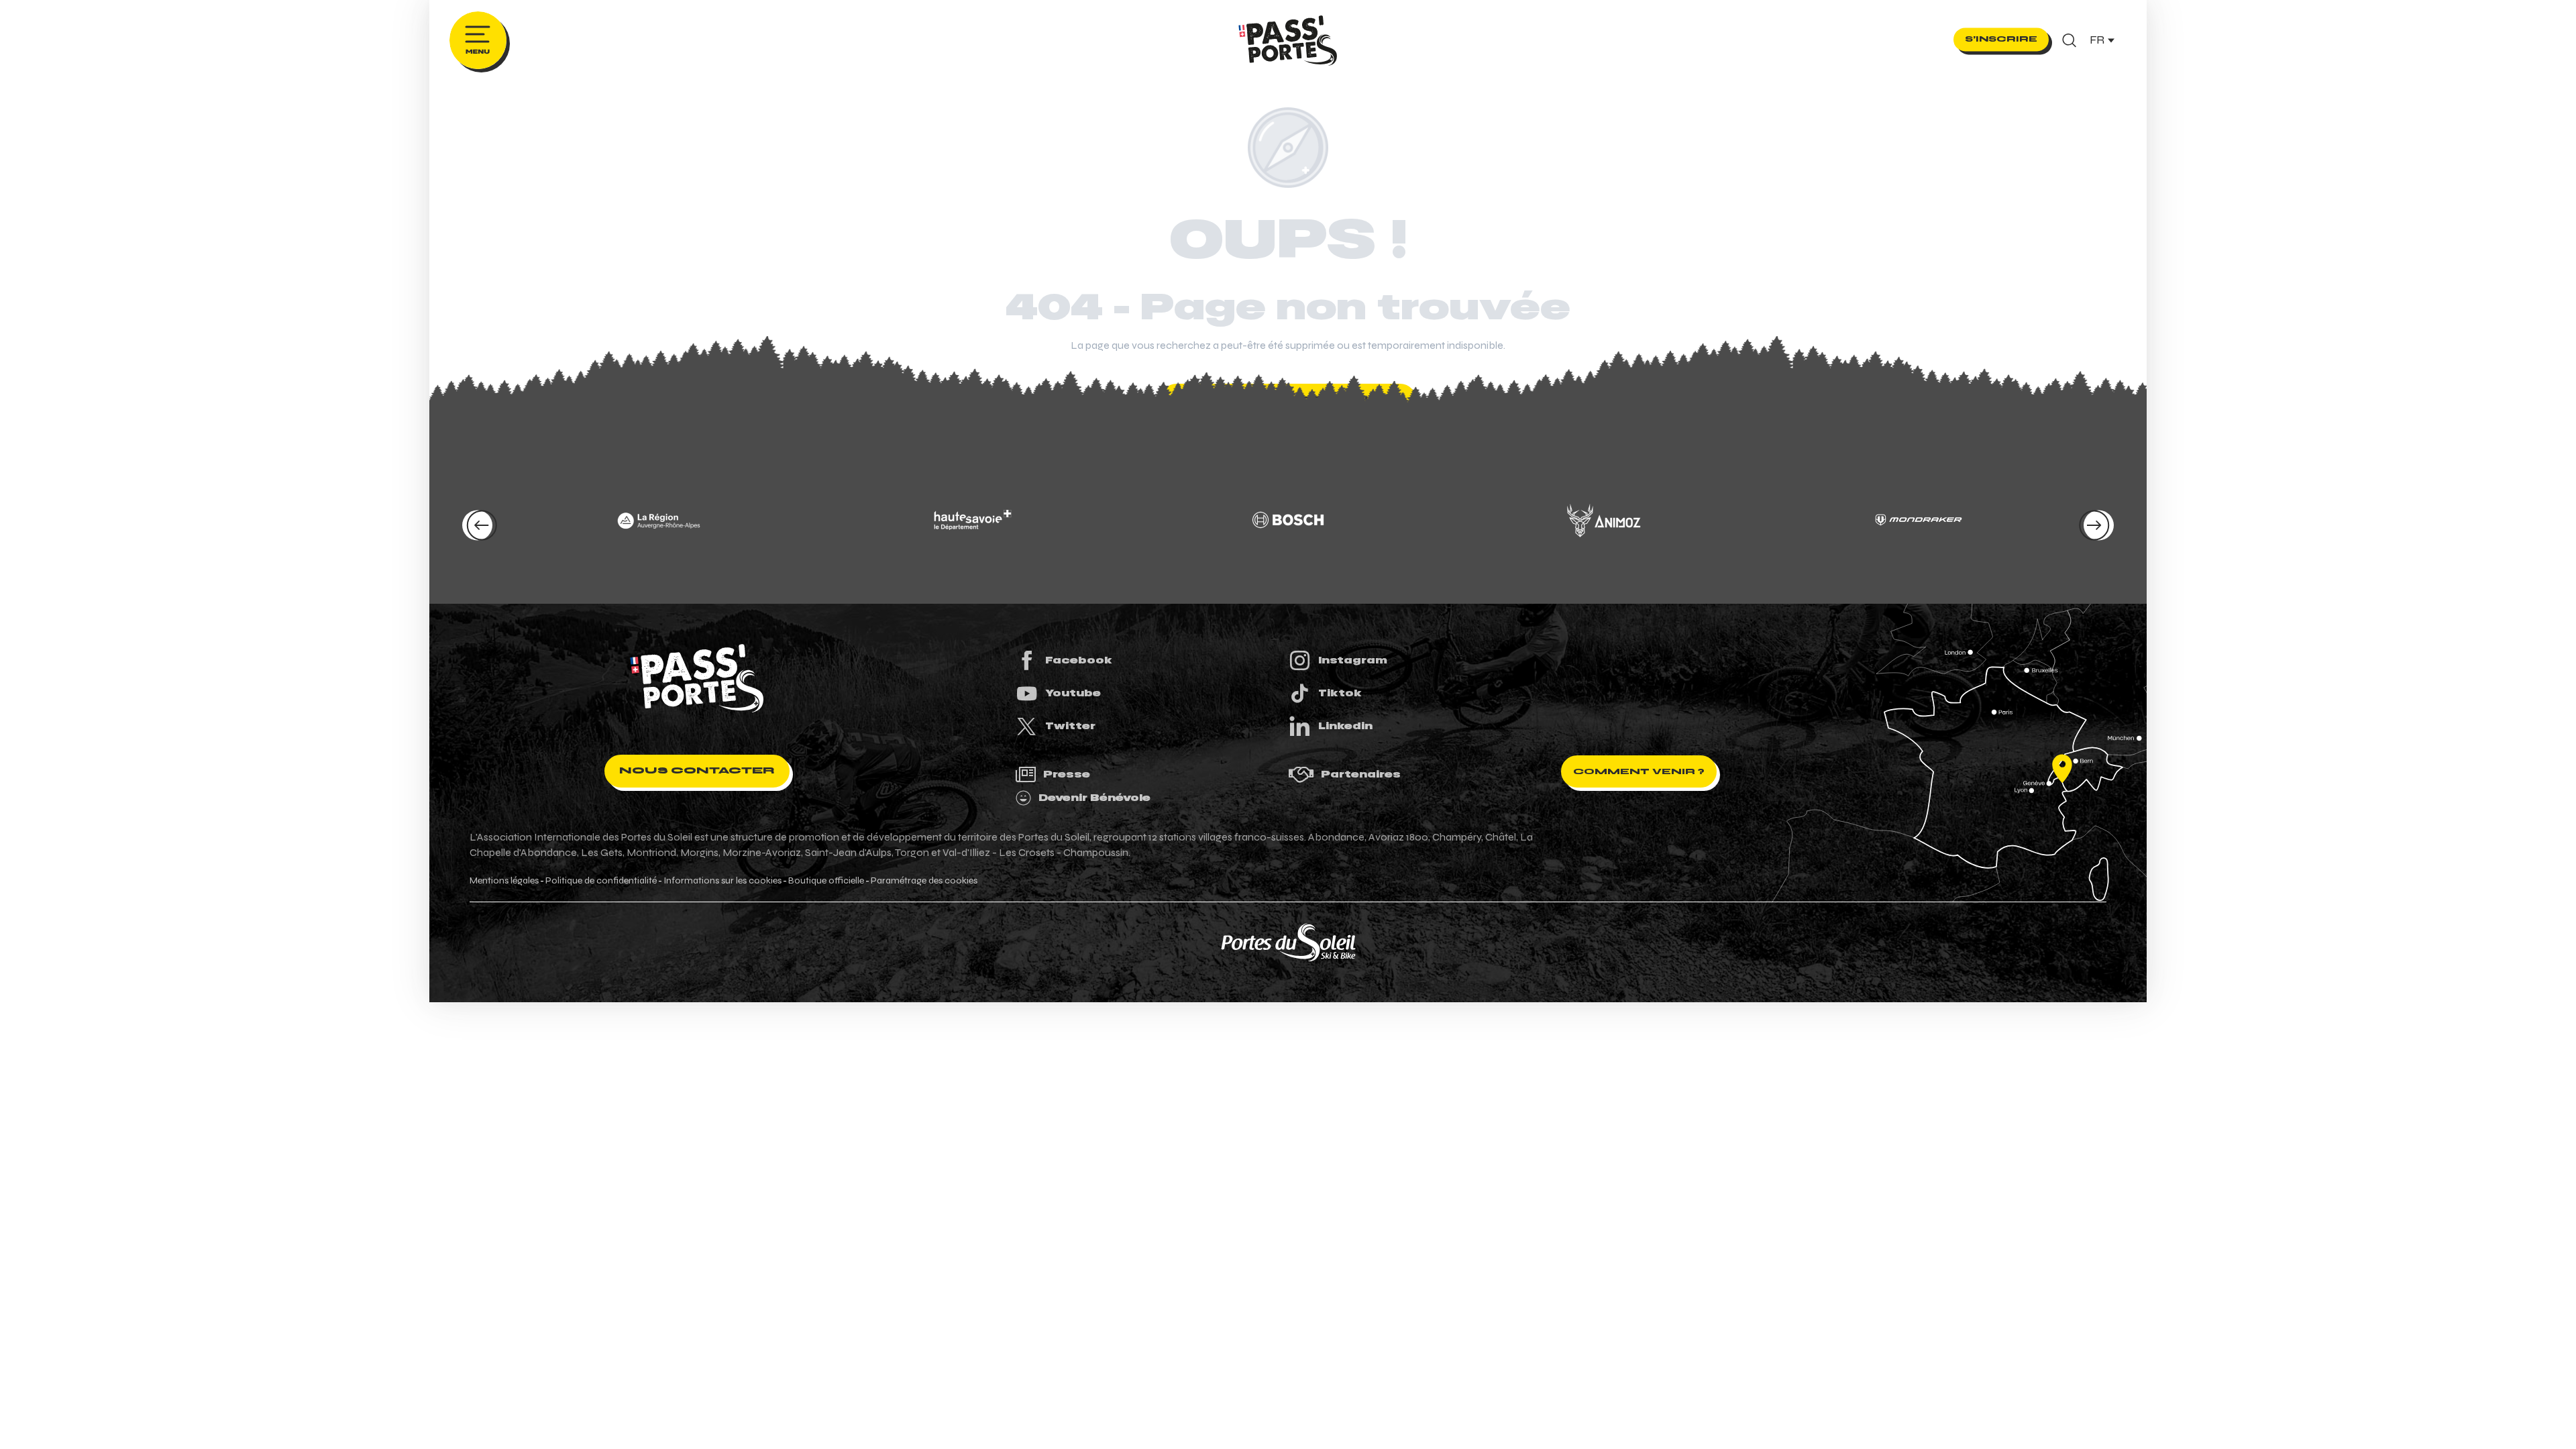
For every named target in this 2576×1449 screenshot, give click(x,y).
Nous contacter (697, 770)
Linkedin (1345, 726)
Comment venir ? (1639, 771)
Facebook (1079, 660)
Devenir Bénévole (1094, 798)
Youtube (1073, 693)
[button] (2069, 40)
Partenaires (1361, 774)
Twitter (1070, 726)
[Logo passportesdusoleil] (697, 678)
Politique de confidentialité (601, 881)
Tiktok (1340, 693)
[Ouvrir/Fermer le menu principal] (478, 40)
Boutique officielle (826, 881)
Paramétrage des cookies (924, 881)
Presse (1067, 774)
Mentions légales (504, 881)
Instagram (1353, 660)
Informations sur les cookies (722, 881)
